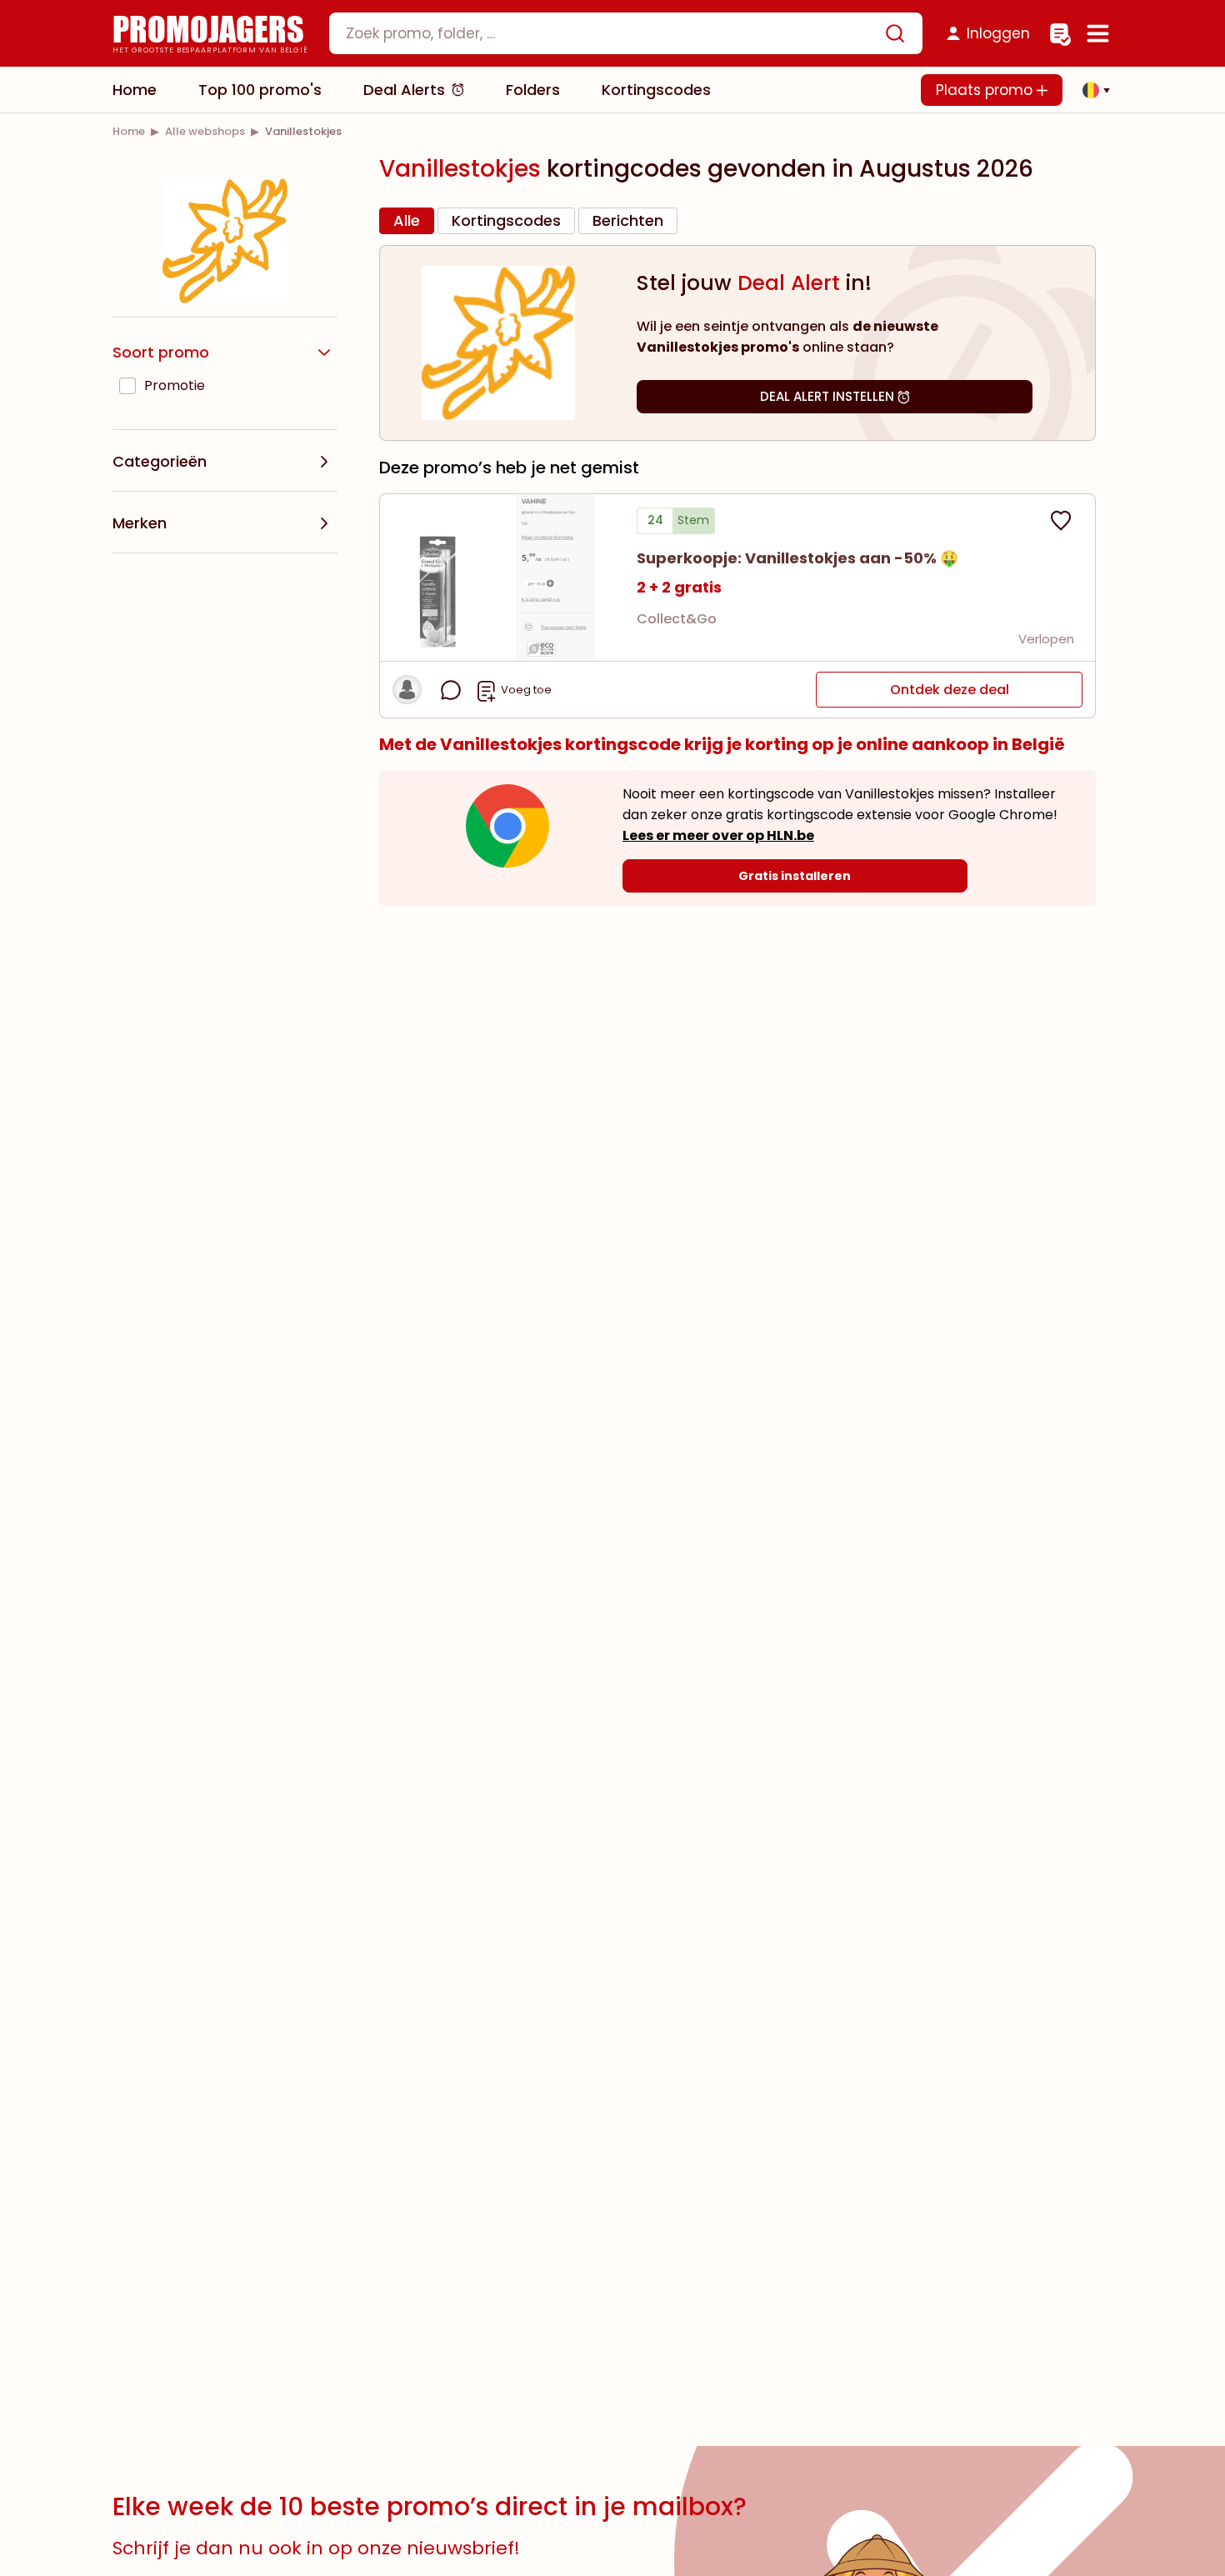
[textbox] (612, 33)
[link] (129, 131)
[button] (1092, 90)
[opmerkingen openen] (451, 690)
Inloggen (998, 33)
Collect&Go (677, 619)
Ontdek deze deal (950, 690)
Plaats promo (986, 90)
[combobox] (626, 33)
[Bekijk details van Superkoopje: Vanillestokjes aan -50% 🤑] (498, 578)
